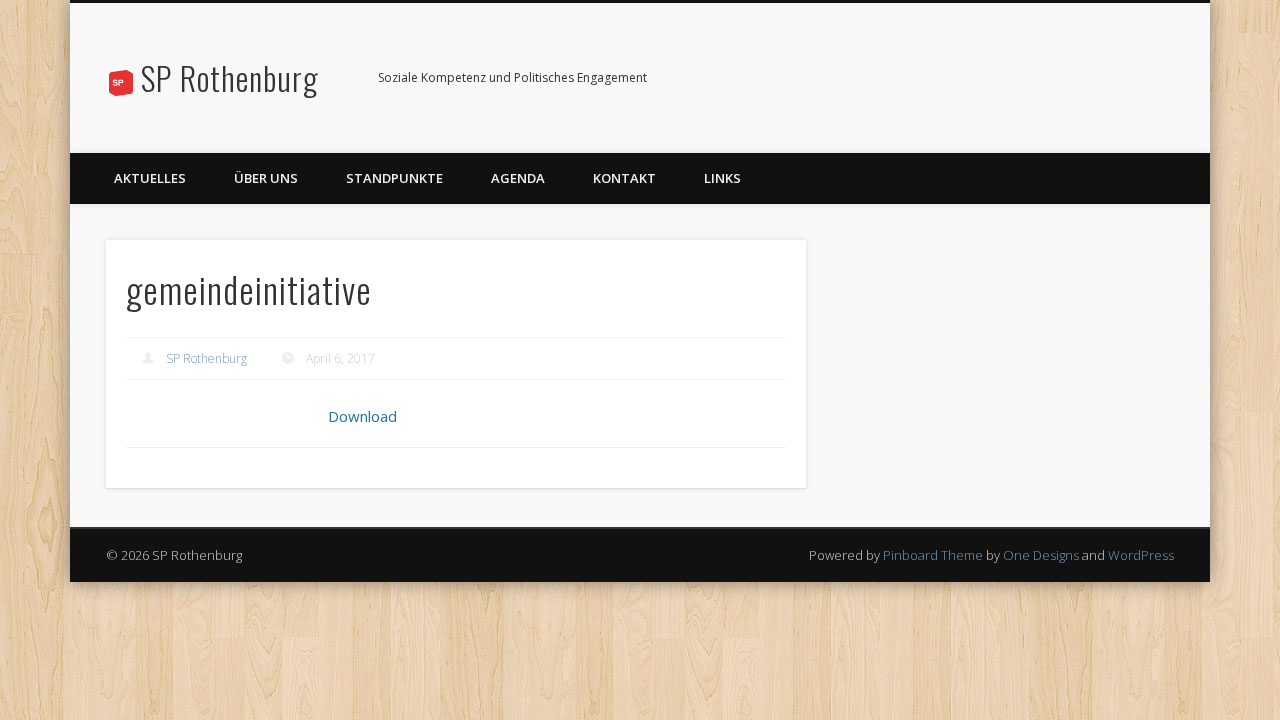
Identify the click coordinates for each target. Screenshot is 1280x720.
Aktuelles (150, 178)
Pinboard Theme (933, 555)
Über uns (266, 178)
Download (362, 416)
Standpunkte (394, 178)
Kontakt (624, 178)
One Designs (1041, 555)
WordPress (1141, 555)
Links (722, 178)
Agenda (518, 178)
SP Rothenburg (230, 77)
